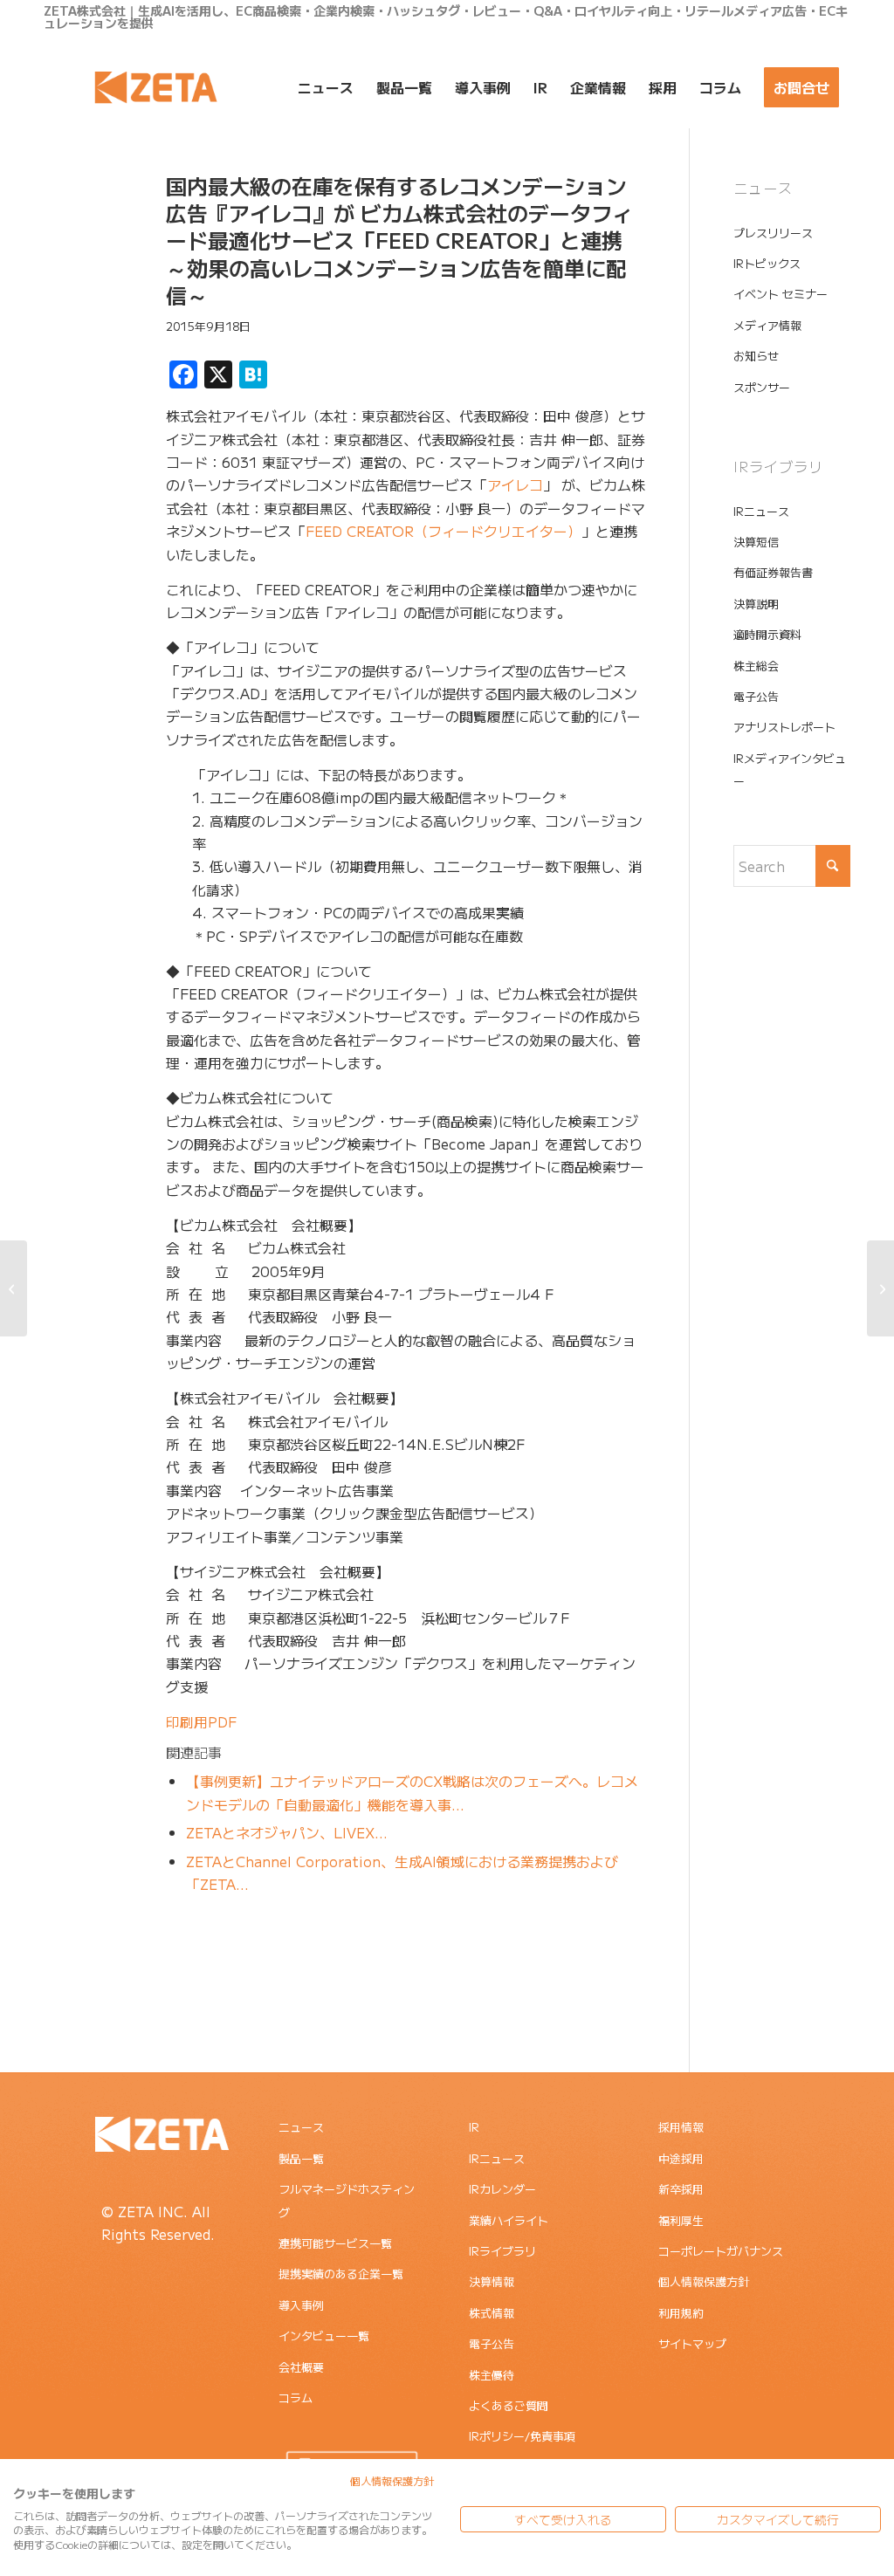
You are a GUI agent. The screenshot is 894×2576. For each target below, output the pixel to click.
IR (474, 2127)
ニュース (301, 2127)
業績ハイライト (509, 2220)
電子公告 (756, 696)
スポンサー (762, 387)
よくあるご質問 (509, 2405)
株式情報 (492, 2313)
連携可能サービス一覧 (335, 2243)
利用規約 (681, 2313)
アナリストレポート (784, 727)
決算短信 (756, 542)
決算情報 (492, 2281)
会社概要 (301, 2367)
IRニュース (761, 511)
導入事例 (301, 2305)
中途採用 (681, 2158)
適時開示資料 (767, 634)
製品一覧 (301, 2158)
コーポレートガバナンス (721, 2251)
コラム (296, 2397)
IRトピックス (767, 263)
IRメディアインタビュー (790, 769)
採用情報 (681, 2127)
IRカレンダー (502, 2189)
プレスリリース (773, 233)
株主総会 (756, 666)
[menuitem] (326, 87)
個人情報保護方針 (704, 2281)
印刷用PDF (201, 1721)
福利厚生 (681, 2220)
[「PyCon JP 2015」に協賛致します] (880, 1288)
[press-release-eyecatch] (83, 256)
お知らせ (756, 356)
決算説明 (756, 604)
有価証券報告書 (773, 572)
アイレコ (515, 484)
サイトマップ (692, 2343)
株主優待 (492, 2375)
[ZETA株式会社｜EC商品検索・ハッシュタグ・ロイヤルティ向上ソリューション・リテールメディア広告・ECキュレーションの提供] (156, 87)
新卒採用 (681, 2189)
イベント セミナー (781, 294)
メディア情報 (767, 325)
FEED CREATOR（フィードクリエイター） (444, 531)
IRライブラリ (502, 2251)
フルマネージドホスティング (347, 2200)
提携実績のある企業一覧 (341, 2274)
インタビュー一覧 (324, 2336)
